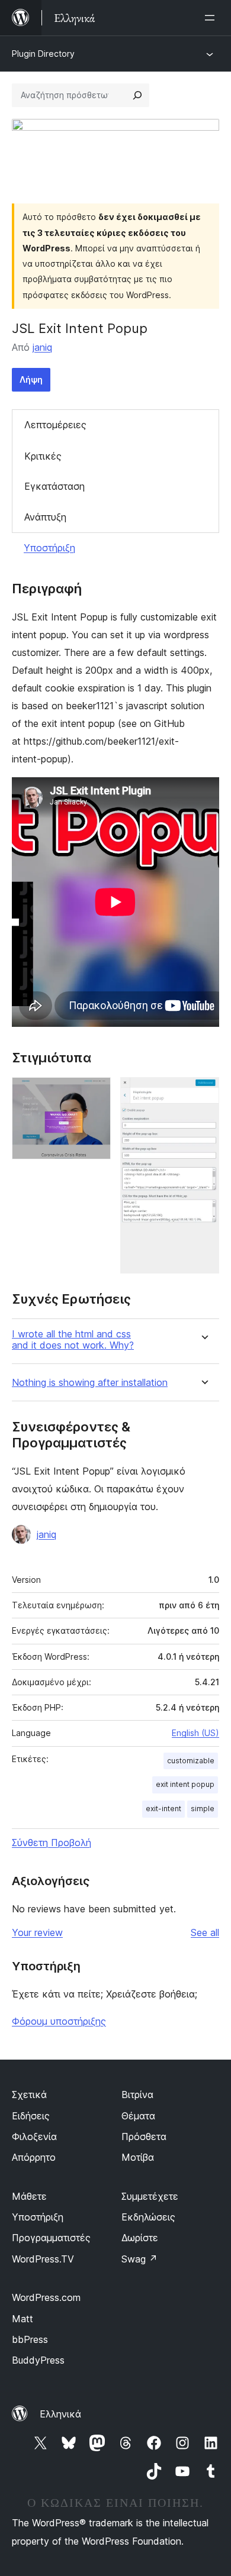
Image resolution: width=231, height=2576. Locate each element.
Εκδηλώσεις (148, 2217)
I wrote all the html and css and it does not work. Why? (73, 1340)
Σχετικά (29, 2095)
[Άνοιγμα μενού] (212, 18)
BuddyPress (38, 2360)
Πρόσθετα (144, 2137)
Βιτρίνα (137, 2095)
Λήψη (31, 379)
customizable (191, 1761)
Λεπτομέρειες (55, 425)
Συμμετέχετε (150, 2196)
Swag (139, 2259)
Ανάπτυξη (45, 517)
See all (205, 1932)
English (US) (195, 1733)
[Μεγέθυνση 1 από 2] (95, 1093)
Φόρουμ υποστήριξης (59, 2021)
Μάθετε (29, 2196)
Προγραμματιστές (51, 2238)
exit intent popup (185, 1784)
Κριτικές (43, 456)
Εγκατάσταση (54, 486)
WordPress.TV (43, 2259)
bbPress (30, 2339)
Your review (37, 1932)
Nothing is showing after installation (90, 1383)
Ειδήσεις (31, 2116)
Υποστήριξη (49, 548)
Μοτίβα (138, 2157)
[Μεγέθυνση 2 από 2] (203, 1093)
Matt (23, 2319)
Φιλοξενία (34, 2137)
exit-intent (163, 1809)
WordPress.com (46, 2297)
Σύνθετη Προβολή (52, 1843)
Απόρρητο (34, 2157)
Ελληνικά (60, 2414)
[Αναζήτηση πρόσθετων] (137, 95)
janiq (42, 347)
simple (203, 1809)
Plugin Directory (43, 54)
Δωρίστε (140, 2238)
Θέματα (138, 2116)
